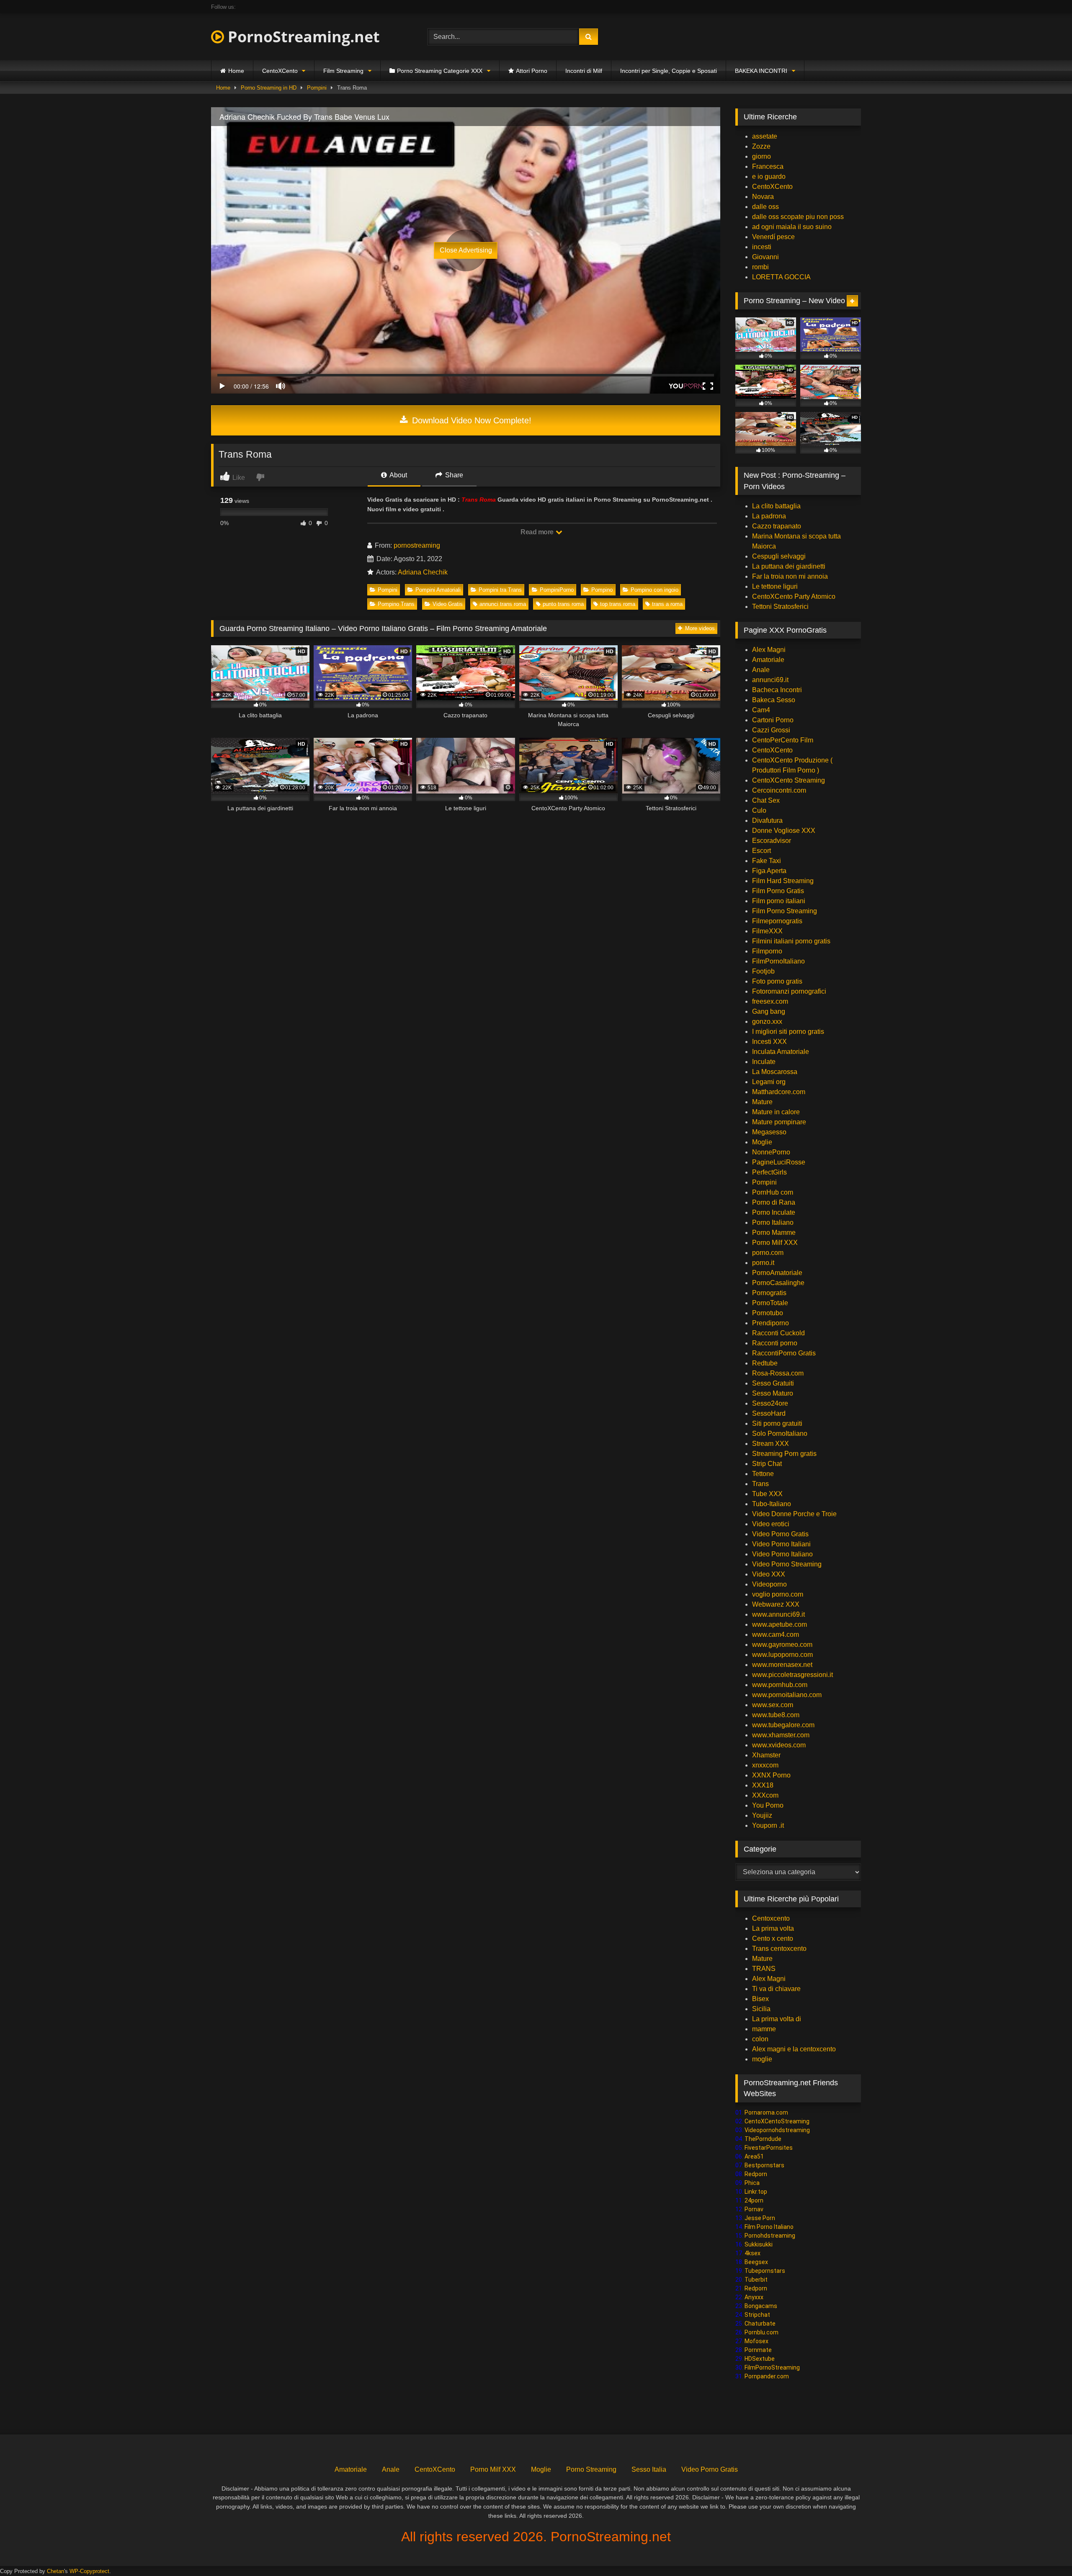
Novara (763, 197)
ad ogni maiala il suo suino (792, 227)
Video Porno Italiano (782, 1554)
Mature (762, 1102)
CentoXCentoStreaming (777, 2121)
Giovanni (765, 257)
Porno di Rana (774, 1202)
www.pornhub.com (780, 1685)
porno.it (763, 1263)
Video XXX (769, 1574)
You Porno (768, 1805)
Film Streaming (343, 71)
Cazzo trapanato (777, 526)
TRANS (764, 1969)
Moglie (762, 1142)
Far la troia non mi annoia (790, 576)
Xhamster (766, 1755)
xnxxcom (765, 1765)
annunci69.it (770, 680)
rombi (760, 267)
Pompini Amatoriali (438, 590)
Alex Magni (769, 650)
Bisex (760, 1999)
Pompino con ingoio (655, 590)
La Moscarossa (775, 1072)
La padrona (769, 516)
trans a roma (667, 604)
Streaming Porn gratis (784, 1454)
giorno (761, 156)
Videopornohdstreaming (777, 2130)
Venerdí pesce (773, 237)
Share (453, 475)
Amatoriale (768, 660)
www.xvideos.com (779, 1745)
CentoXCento (280, 71)
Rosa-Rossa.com (778, 1373)
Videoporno (769, 1584)
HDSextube (760, 2359)
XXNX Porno (771, 1775)
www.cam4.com (776, 1634)
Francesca (768, 166)
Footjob (763, 971)
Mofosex (756, 2341)
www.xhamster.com (781, 1735)
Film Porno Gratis (778, 891)
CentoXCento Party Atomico (794, 596)
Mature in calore (776, 1112)
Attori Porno (532, 71)
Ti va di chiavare (776, 1989)
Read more (538, 532)
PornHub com (773, 1192)
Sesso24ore (770, 1403)
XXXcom (765, 1795)
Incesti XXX (769, 1042)
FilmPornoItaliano (778, 961)
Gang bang (769, 1011)
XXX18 (763, 1785)
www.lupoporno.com (782, 1655)
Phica (752, 2183)
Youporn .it (768, 1825)
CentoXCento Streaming (789, 780)
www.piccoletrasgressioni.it (792, 1675)
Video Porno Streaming (787, 1564)
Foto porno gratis (777, 981)
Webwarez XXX (776, 1604)
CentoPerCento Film (783, 740)
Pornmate (758, 2350)
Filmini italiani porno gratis (791, 941)
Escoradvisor (772, 841)
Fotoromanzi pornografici (789, 991)
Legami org (769, 1082)
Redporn (756, 2174)
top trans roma (618, 604)
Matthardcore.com (779, 1092)
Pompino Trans (396, 604)
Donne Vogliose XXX (784, 831)
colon (760, 2039)
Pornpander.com (767, 2376)
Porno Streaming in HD (269, 88)
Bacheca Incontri (777, 690)
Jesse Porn (760, 2218)
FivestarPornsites (769, 2148)
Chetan (55, 2571)
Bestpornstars (764, 2165)
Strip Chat (767, 1464)
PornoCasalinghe (778, 1283)
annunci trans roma (503, 604)
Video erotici (771, 1524)
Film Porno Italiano (769, 2227)
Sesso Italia (649, 2469)
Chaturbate (760, 2324)
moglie (762, 2059)
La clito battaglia (776, 506)
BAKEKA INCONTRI (761, 71)
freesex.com (770, 1001)
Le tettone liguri (775, 586)
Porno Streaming (591, 2469)
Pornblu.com (761, 2332)
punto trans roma (563, 604)
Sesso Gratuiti (773, 1383)
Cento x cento (773, 1938)
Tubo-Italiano (772, 1504)
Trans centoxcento (779, 1949)
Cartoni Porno (773, 720)
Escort (761, 851)
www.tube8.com (776, 1715)
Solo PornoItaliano (780, 1434)
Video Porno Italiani (781, 1544)
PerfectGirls (769, 1172)
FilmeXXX (767, 931)
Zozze (761, 146)
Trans (760, 1484)
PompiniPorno (557, 590)
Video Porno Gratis (780, 1534)
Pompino (602, 590)
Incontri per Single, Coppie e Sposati (669, 71)
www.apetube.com (780, 1624)
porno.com (768, 1253)
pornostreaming (417, 545)
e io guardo (769, 176)
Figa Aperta (769, 871)
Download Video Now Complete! (470, 420)
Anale (761, 670)
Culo (759, 810)
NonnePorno (771, 1152)
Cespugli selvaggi (779, 556)
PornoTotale (770, 1303)
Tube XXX (767, 1494)
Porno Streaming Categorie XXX (440, 71)
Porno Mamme (774, 1233)
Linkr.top (756, 2192)
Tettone (763, 1474)
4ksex (752, 2253)
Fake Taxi (767, 861)
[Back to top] (1046, 2551)
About (398, 475)
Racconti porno (775, 1343)
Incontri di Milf (584, 71)
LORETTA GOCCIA (781, 277)
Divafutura (767, 820)
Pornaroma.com (766, 2112)
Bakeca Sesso (774, 700)
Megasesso (769, 1132)
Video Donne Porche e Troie (794, 1514)
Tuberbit (756, 2280)
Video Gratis (448, 604)
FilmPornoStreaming (772, 2367)
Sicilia (761, 2009)
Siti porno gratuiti (777, 1423)
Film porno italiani (779, 901)
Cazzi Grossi (771, 730)
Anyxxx (754, 2297)
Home (236, 71)
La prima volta (773, 1928)
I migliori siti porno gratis (788, 1032)
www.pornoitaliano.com (787, 1695)
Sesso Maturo (773, 1393)
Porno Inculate (774, 1212)
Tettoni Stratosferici (780, 607)
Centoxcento (771, 1918)
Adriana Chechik (423, 572)
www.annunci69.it (778, 1614)
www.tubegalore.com (784, 1725)
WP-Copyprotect (89, 2571)
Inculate (764, 1062)
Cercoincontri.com (779, 790)
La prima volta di (777, 2019)
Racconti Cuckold (778, 1333)
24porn (754, 2200)
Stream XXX (771, 1444)
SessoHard (769, 1413)
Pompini (317, 88)
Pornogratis (769, 1293)
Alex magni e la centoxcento (794, 2049)
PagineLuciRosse (779, 1162)
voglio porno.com (778, 1594)
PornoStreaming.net (302, 37)
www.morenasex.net (782, 1665)
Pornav (754, 2209)
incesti (762, 247)
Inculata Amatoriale (781, 1052)
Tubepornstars (765, 2271)
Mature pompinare (779, 1122)
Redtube (765, 1363)
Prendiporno (770, 1323)
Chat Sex (766, 800)
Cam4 (761, 710)
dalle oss (765, 207)
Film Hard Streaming (783, 881)
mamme (764, 2029)
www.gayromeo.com (782, 1645)
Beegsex (756, 2262)
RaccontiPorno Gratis (784, 1353)
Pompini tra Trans (500, 590)
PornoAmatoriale (777, 1273)
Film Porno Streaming (785, 911)
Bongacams (761, 2306)
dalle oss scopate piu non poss (798, 217)
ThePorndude (763, 2139)
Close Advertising (466, 250)
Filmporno (767, 951)
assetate (765, 136)
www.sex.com (773, 1705)
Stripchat (757, 2315)
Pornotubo (768, 1313)
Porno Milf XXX (775, 1243)
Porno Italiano (773, 1222)
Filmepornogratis (777, 921)
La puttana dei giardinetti (789, 566)
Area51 (754, 2156)
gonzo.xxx (767, 1021)
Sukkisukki (759, 2244)
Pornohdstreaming (770, 2236)
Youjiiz (762, 1815)
